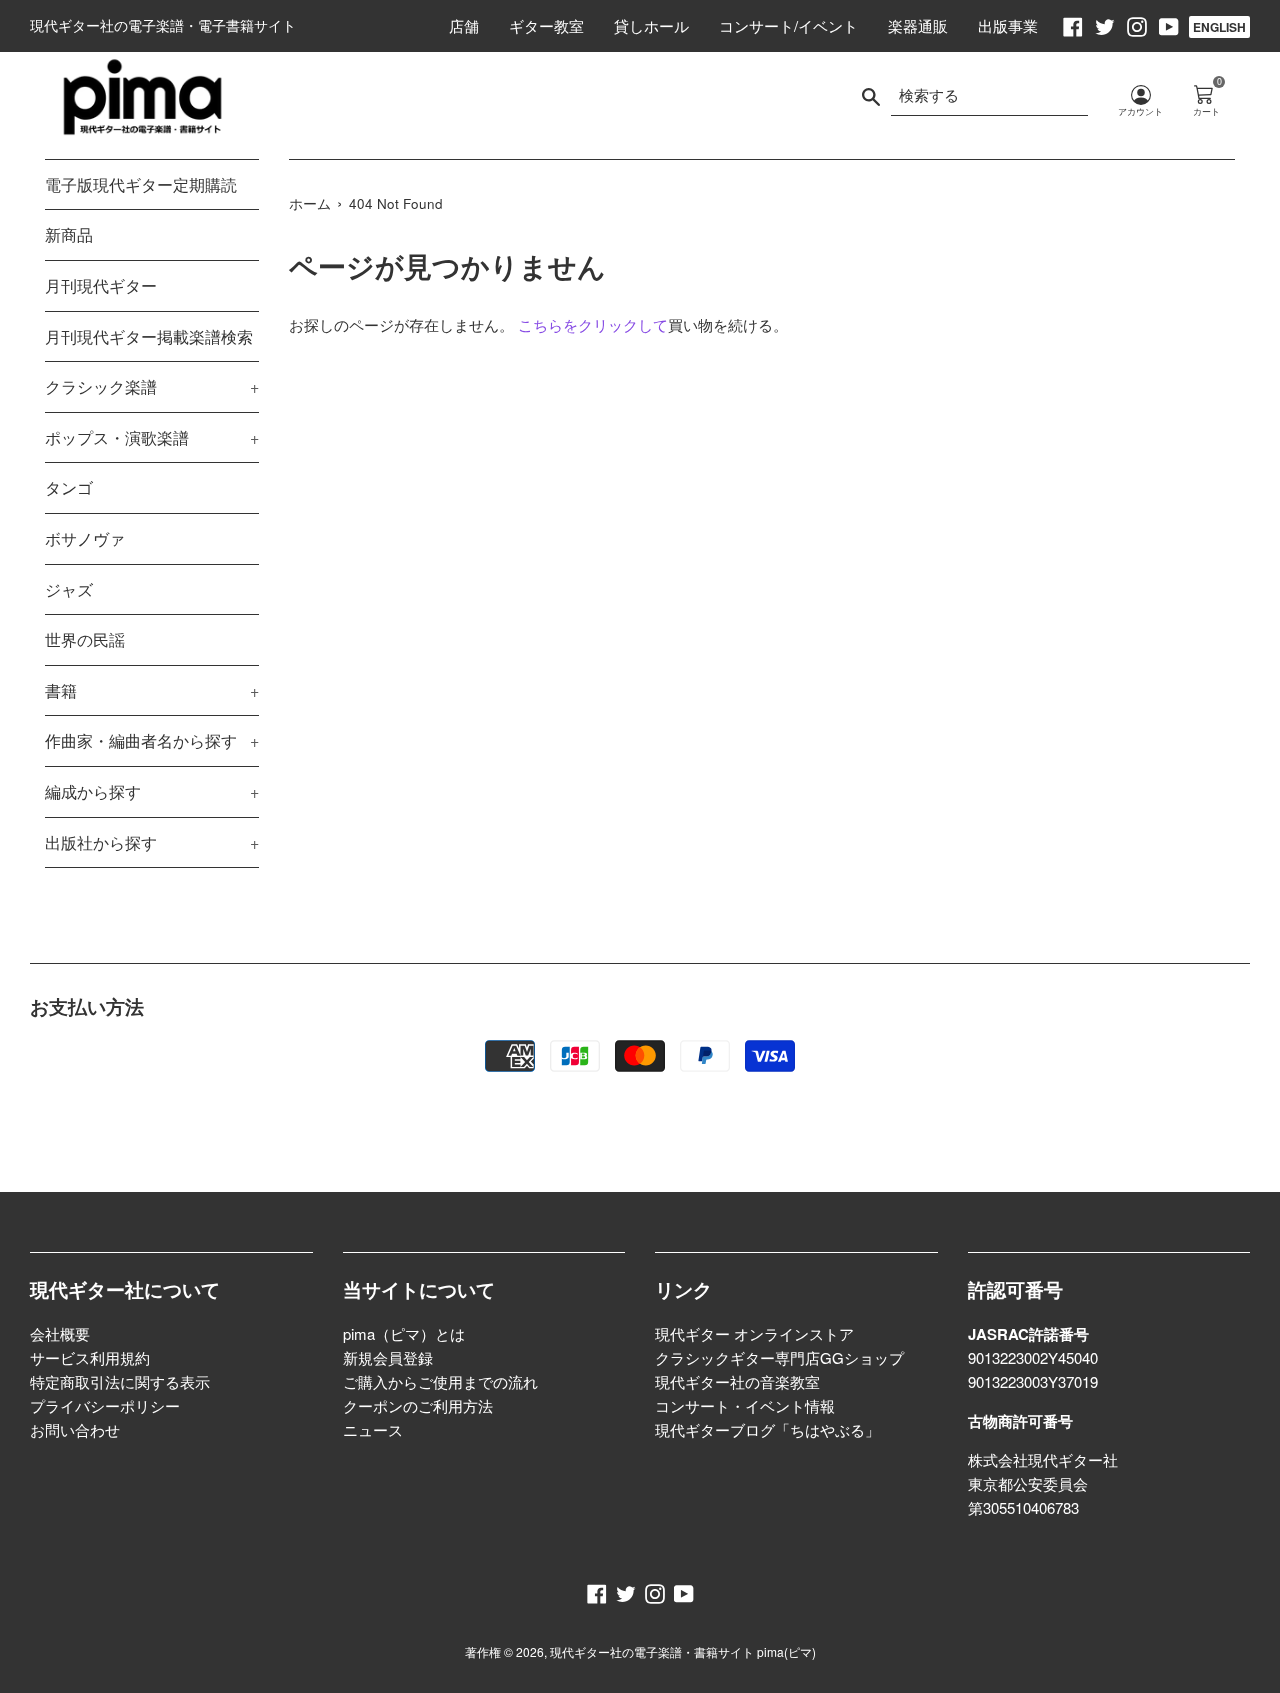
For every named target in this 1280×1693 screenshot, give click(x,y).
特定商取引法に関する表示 (120, 1381)
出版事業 (1008, 25)
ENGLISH (1219, 27)
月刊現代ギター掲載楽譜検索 (149, 336)
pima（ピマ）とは (404, 1333)
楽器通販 (918, 25)
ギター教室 (546, 25)
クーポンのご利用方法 (418, 1405)
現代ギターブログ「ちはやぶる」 (767, 1429)
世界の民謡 (85, 639)
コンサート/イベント (788, 25)
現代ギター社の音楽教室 (737, 1381)
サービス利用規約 (90, 1357)
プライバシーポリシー (105, 1405)
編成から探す (152, 791)
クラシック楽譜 (152, 386)
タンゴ (69, 487)
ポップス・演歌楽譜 (152, 437)
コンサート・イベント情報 (745, 1405)
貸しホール (651, 25)
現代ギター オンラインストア (754, 1333)
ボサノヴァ (85, 538)
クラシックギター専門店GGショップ (779, 1357)
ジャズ (69, 589)
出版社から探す (152, 842)
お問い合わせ (75, 1429)
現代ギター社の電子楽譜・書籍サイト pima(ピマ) (683, 1651)
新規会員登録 (388, 1357)
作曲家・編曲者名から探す (152, 740)
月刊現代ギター (101, 285)
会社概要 (60, 1333)
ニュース (373, 1429)
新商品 (69, 234)
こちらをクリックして (593, 324)
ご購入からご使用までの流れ (440, 1381)
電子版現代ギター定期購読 (141, 184)
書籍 (152, 690)
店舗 (464, 25)
